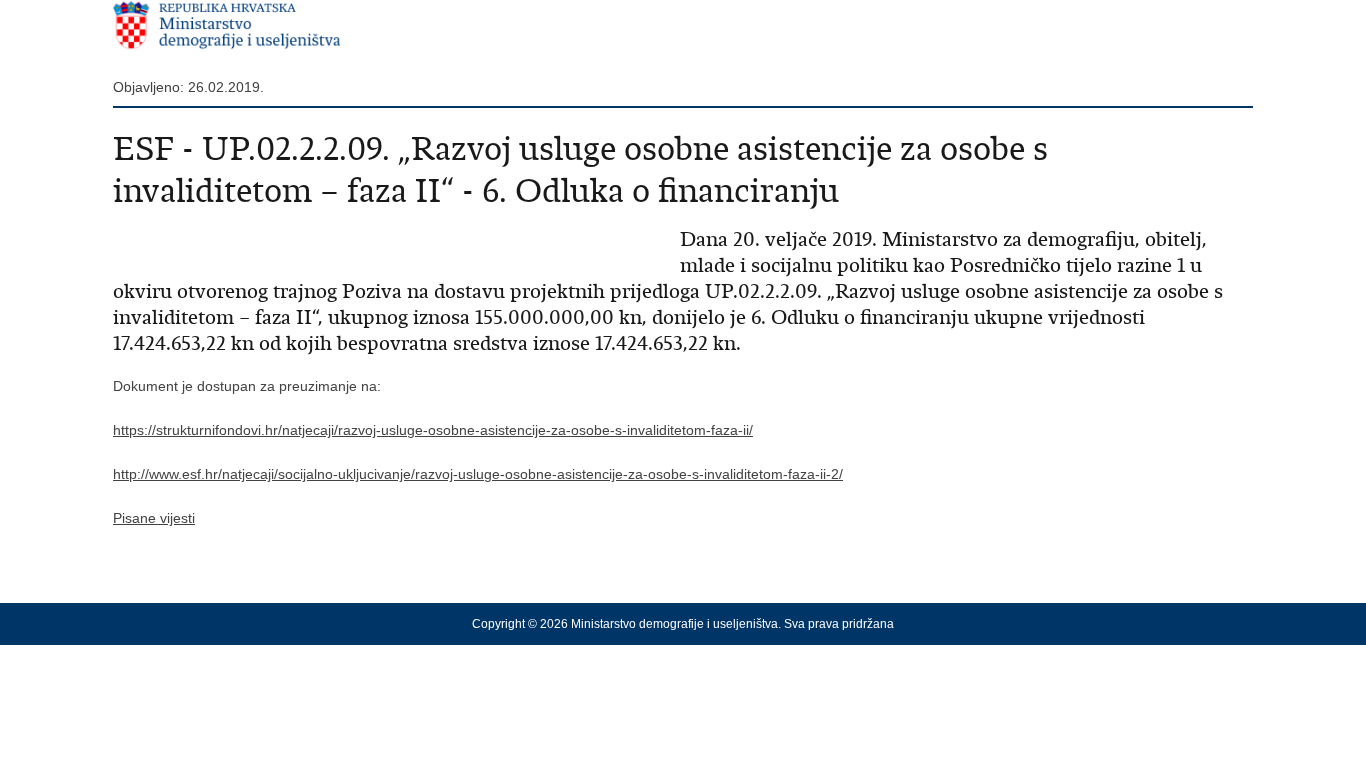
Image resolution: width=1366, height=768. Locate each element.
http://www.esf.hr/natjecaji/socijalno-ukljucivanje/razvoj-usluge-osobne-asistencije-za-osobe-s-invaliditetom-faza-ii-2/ (478, 474)
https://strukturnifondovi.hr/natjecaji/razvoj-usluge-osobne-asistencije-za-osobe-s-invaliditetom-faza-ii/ (433, 430)
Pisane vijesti (154, 518)
